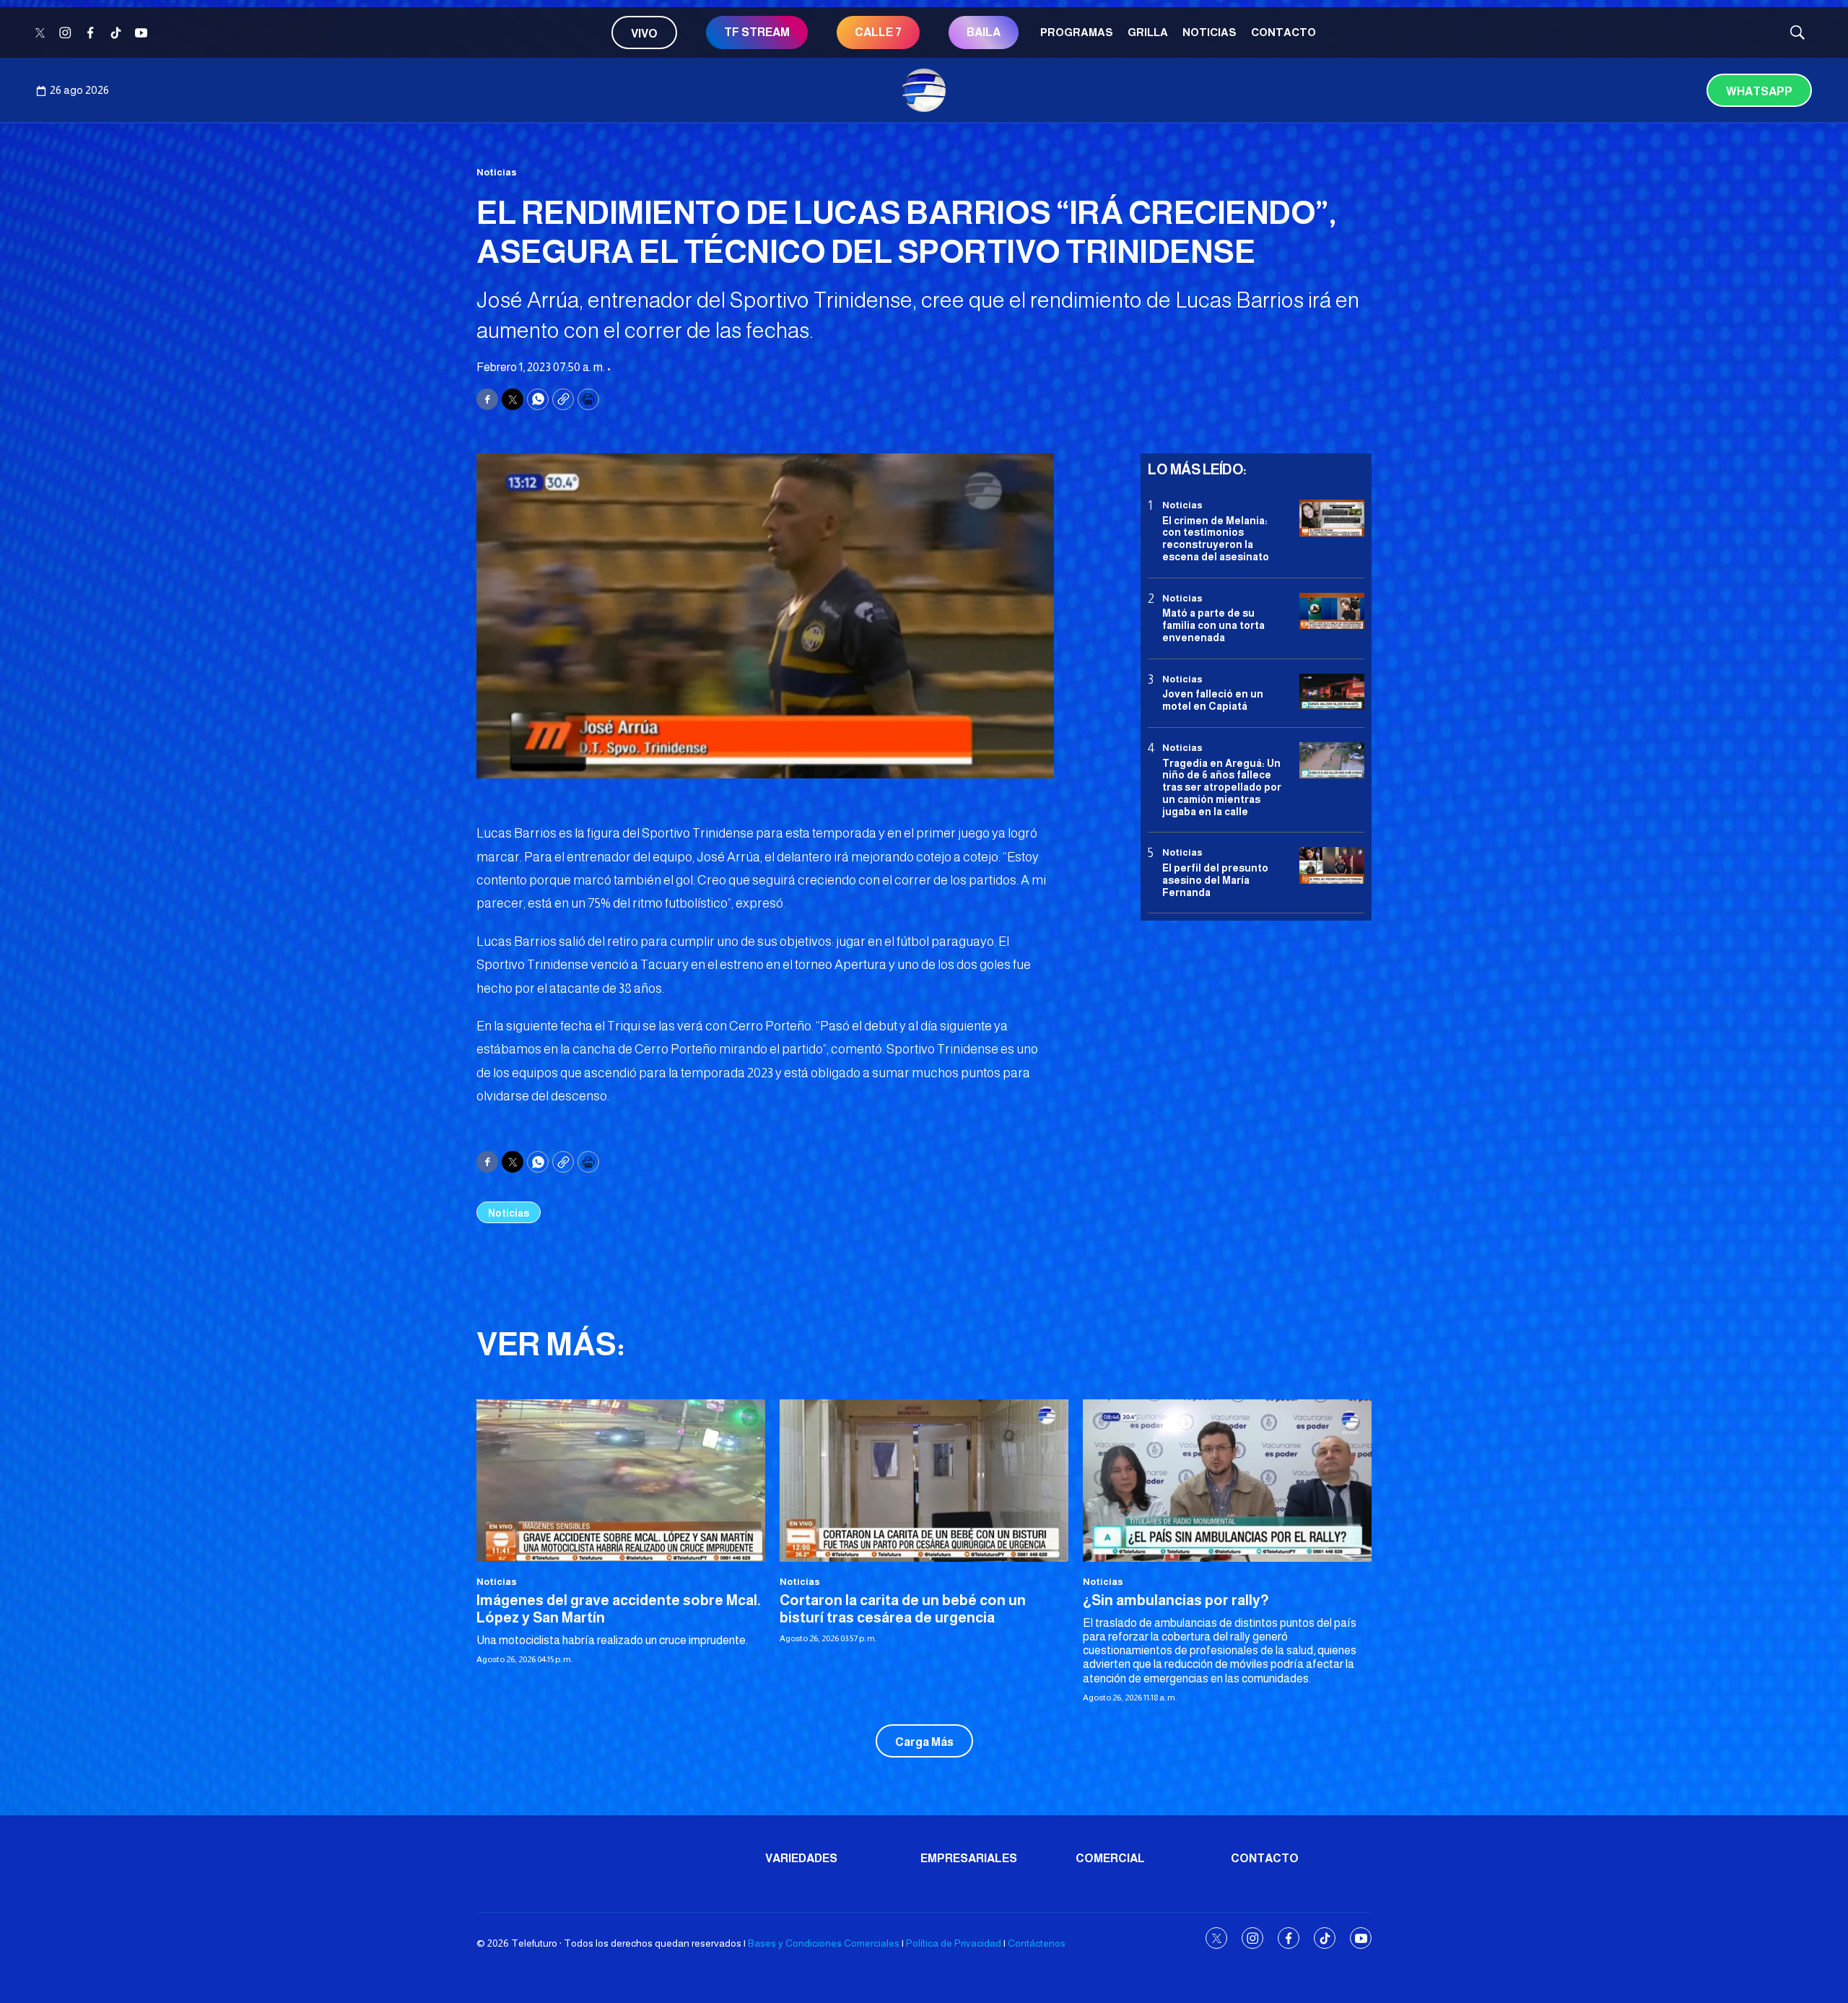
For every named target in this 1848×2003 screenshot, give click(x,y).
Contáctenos (1037, 1943)
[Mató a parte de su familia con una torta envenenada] (1332, 611)
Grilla (1148, 32)
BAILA (984, 32)
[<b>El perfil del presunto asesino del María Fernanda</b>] (1332, 865)
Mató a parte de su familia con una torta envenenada (1213, 625)
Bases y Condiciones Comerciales (824, 1943)
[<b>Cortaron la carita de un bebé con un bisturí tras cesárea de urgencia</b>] (924, 1481)
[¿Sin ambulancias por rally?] (1227, 1481)
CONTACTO (1283, 32)
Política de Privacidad (954, 1943)
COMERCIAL (1110, 1858)
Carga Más (924, 1742)
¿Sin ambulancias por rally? (1176, 1600)
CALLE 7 (878, 32)
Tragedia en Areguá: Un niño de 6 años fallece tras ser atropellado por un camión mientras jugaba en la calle (1222, 787)
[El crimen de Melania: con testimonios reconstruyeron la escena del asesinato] (1332, 518)
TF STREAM (757, 32)
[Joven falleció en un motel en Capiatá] (1332, 692)
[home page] (924, 90)
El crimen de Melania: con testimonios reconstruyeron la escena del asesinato (1216, 538)
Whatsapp (1759, 91)
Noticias (1210, 32)
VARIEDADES (801, 1858)
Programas (1077, 32)
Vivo (644, 34)
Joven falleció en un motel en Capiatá (1213, 700)
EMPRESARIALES (969, 1858)
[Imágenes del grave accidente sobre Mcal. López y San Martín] (621, 1481)
